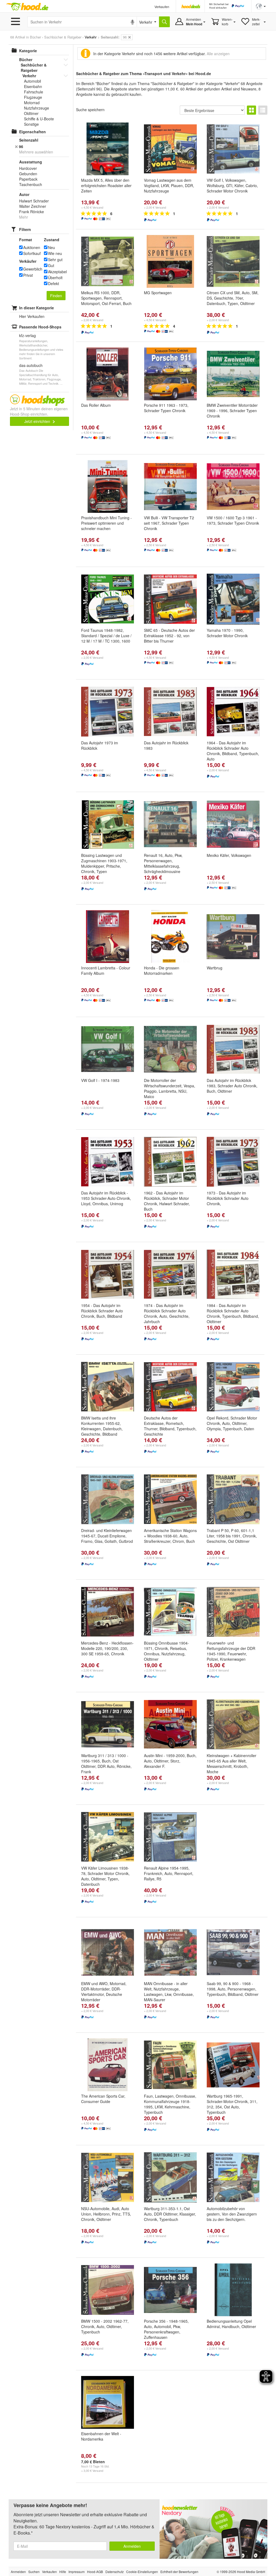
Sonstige (31, 124)
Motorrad (32, 103)
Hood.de (27, 7)
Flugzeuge (33, 97)
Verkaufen (162, 7)
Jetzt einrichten (38, 421)
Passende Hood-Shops (40, 327)
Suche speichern (90, 110)
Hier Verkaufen (32, 316)
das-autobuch (31, 365)
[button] (261, 6)
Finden (56, 296)
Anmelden (132, 2546)
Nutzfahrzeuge (37, 108)
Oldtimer (31, 113)
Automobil (32, 81)
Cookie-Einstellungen (142, 2572)
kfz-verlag (27, 335)
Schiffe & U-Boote (39, 119)
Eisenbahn (33, 86)
